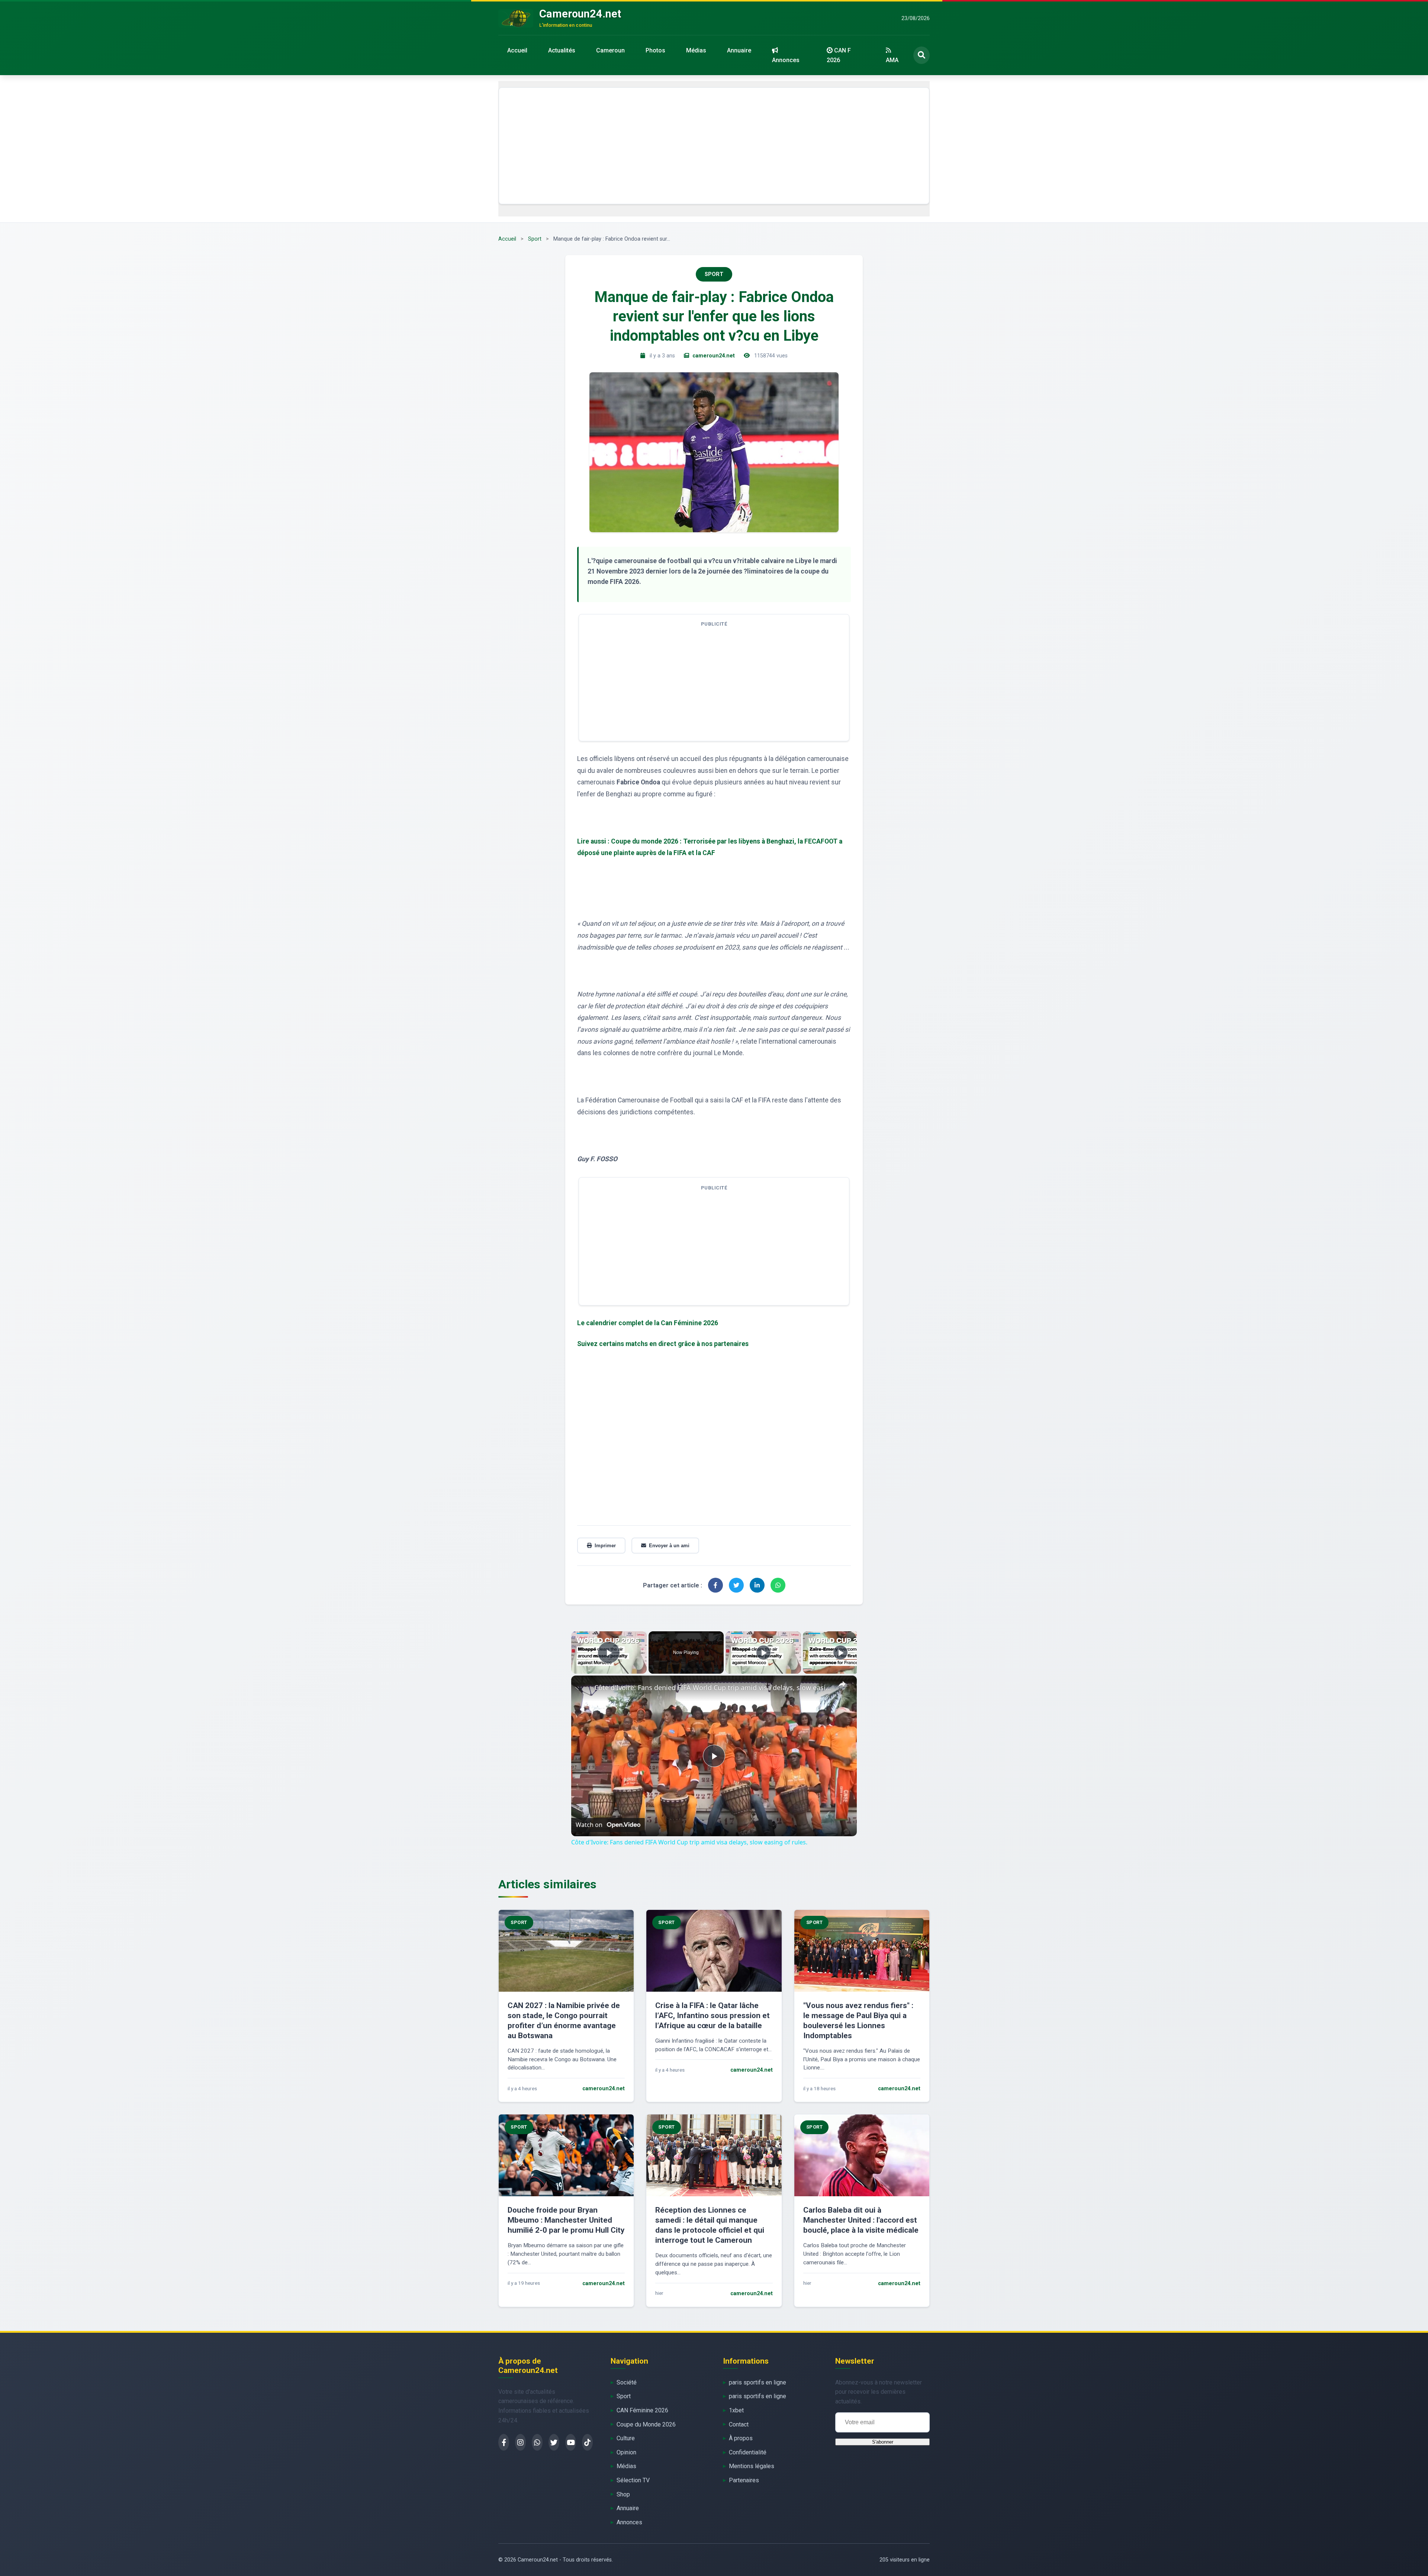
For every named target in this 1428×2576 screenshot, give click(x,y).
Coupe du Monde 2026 (646, 2424)
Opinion (626, 2452)
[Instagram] (520, 2442)
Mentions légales (752, 2466)
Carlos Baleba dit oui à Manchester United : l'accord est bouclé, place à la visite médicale (861, 2220)
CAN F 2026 (839, 55)
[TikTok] (587, 2442)
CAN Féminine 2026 (642, 2410)
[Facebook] (504, 2442)
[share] (842, 1684)
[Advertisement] (714, 146)
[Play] (763, 1652)
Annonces (786, 60)
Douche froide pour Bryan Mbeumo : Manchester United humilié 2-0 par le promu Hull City (566, 2220)
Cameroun (610, 50)
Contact (739, 2424)
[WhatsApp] (537, 2442)
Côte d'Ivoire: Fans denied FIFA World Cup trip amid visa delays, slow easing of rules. (713, 1687)
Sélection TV (633, 2480)
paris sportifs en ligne (758, 2382)
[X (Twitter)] (554, 2442)
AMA (892, 60)
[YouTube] (571, 2442)
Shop (623, 2494)
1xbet (736, 2410)
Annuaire (739, 50)
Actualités (562, 50)
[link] (583, 1687)
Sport (535, 239)
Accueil (517, 50)
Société (627, 2382)
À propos (741, 2438)
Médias (696, 50)
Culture (626, 2438)
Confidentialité (748, 2452)
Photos (655, 50)
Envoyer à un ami (669, 1546)
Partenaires (744, 2480)
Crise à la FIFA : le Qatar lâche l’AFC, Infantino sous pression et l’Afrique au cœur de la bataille (713, 2015)
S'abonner (883, 2442)
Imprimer (605, 1546)
